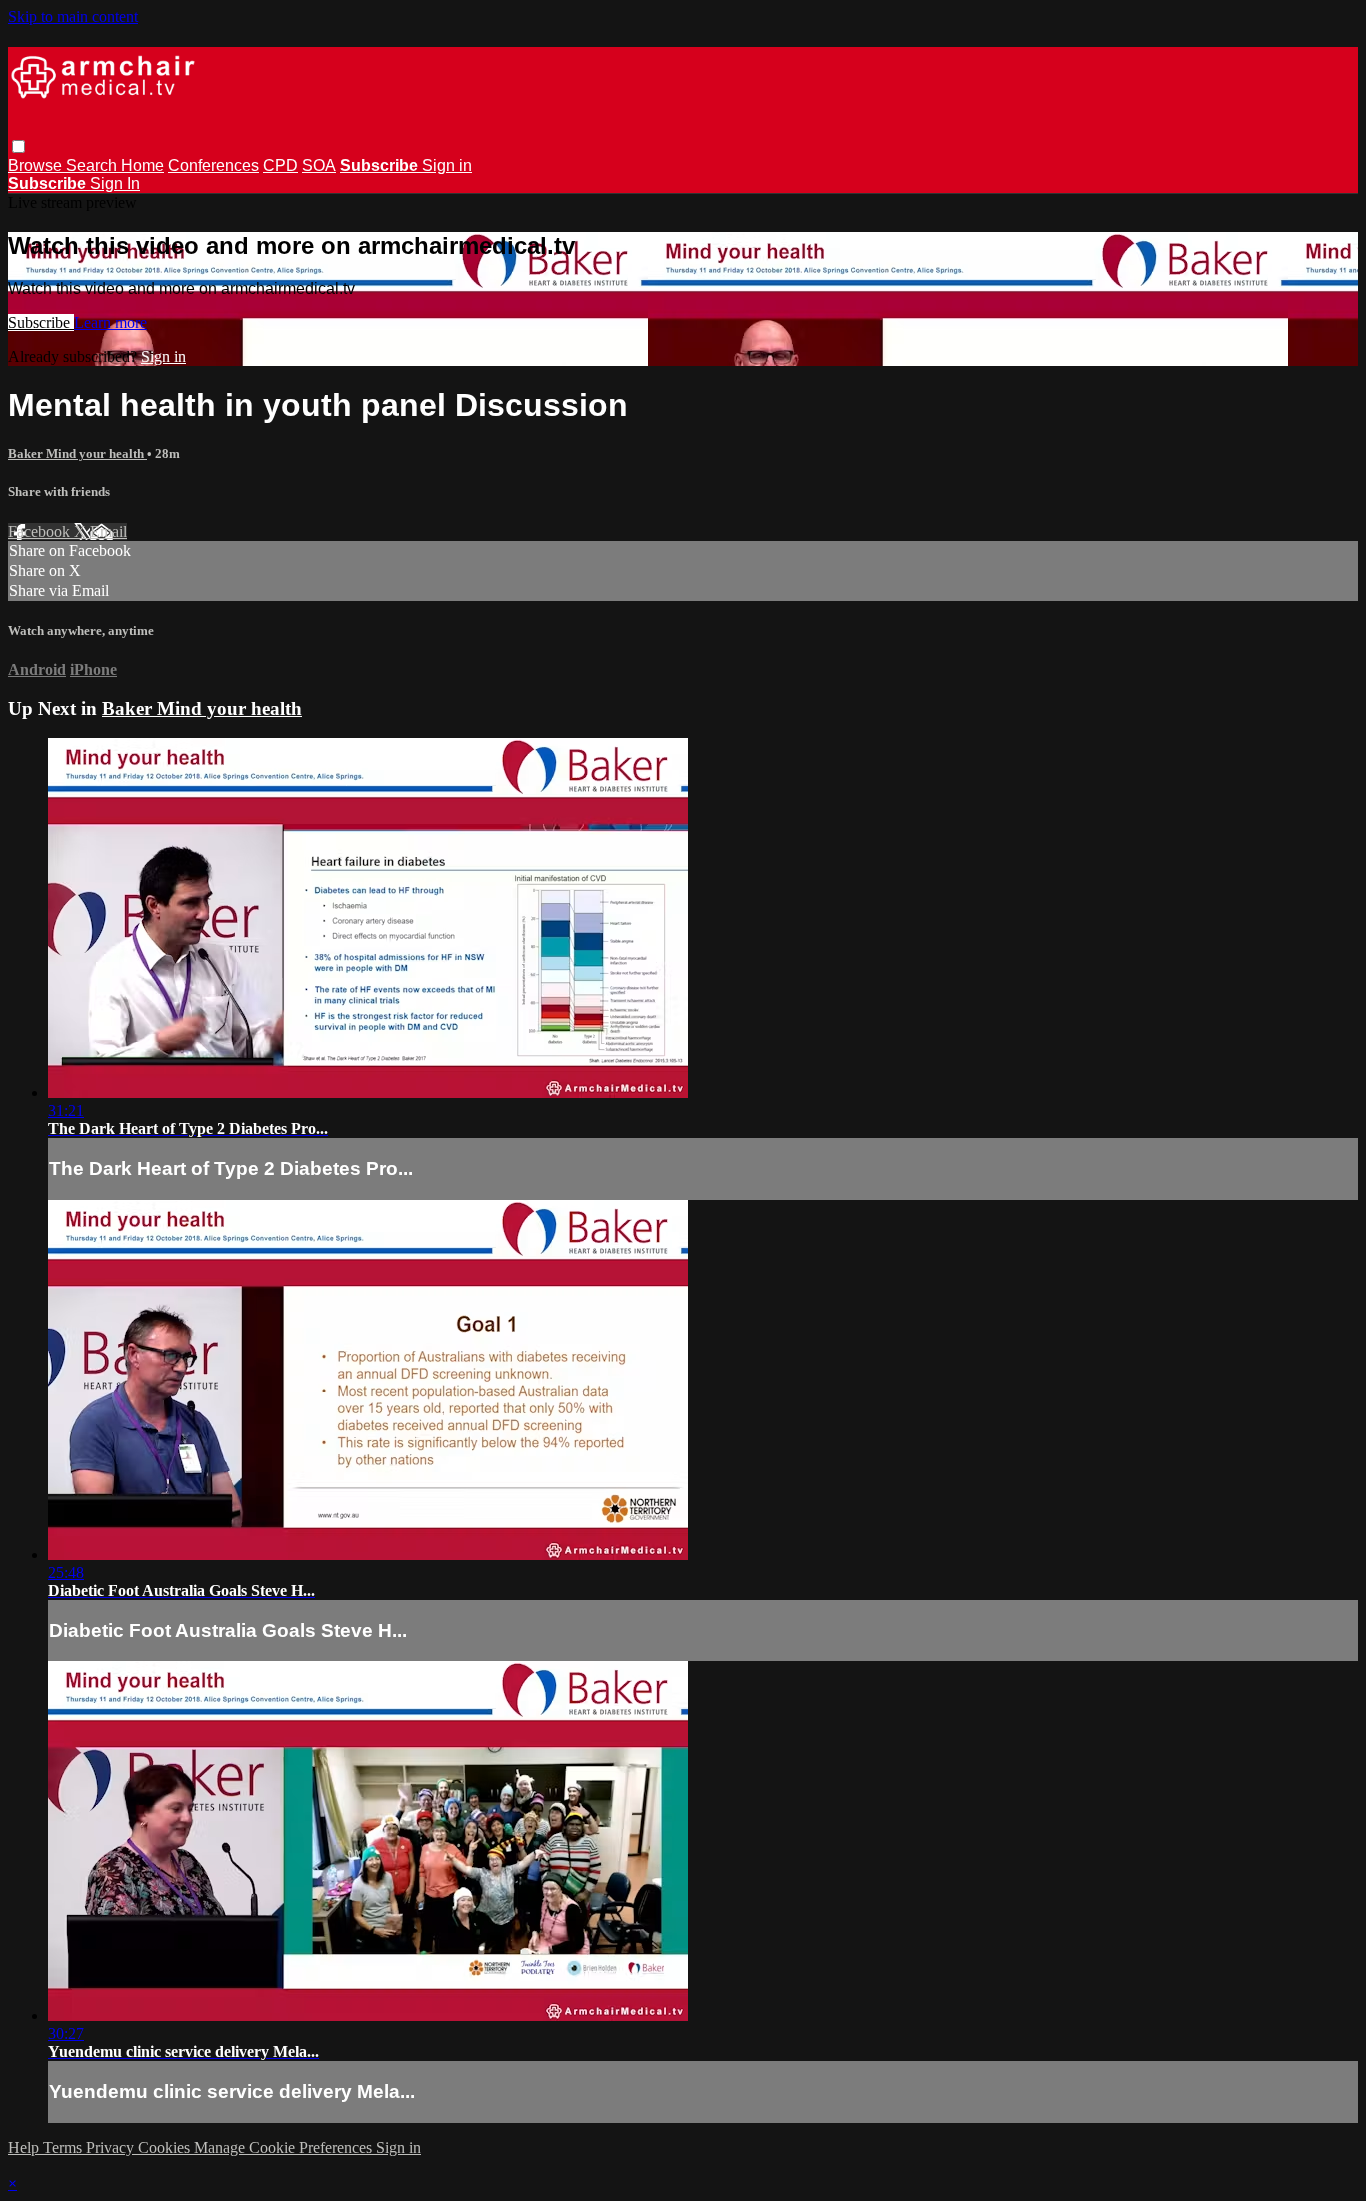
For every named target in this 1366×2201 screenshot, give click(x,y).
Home (142, 165)
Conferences (213, 165)
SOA (319, 165)
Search (93, 165)
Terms (64, 2147)
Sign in (447, 165)
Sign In (115, 183)
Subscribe (41, 322)
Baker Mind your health (77, 453)
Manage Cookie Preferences (285, 2147)
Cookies (166, 2147)
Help (25, 2147)
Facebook (41, 531)
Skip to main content (73, 16)
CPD (280, 165)
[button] (18, 146)
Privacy (112, 2147)
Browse (37, 165)
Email (108, 531)
